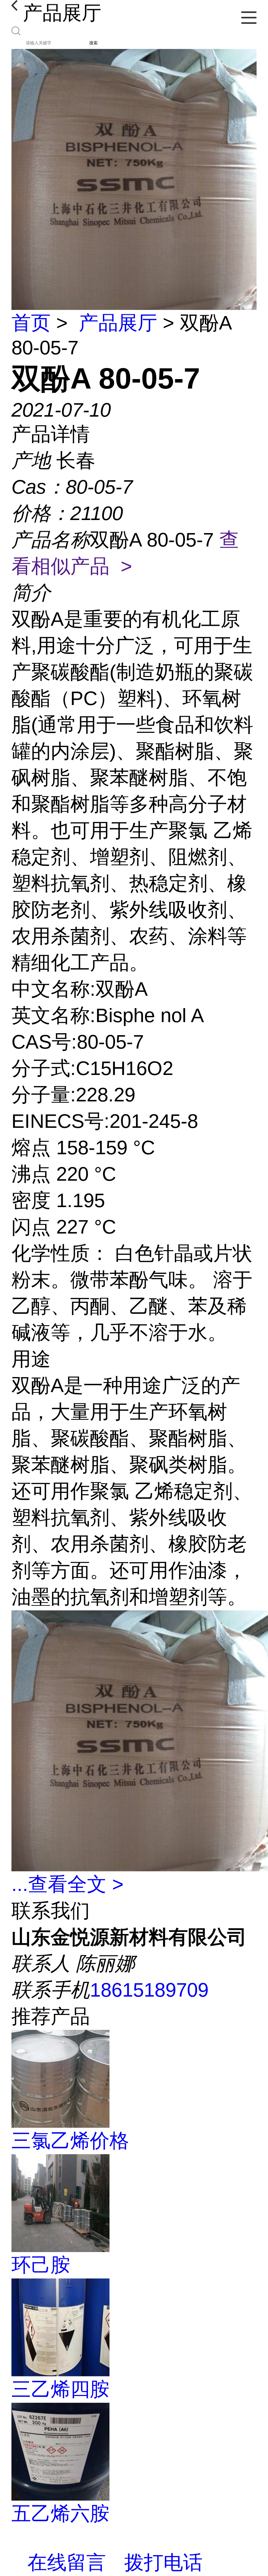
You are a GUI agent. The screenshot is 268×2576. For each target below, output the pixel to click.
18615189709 (149, 1990)
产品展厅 (118, 323)
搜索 (93, 43)
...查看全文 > (67, 1884)
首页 (31, 323)
